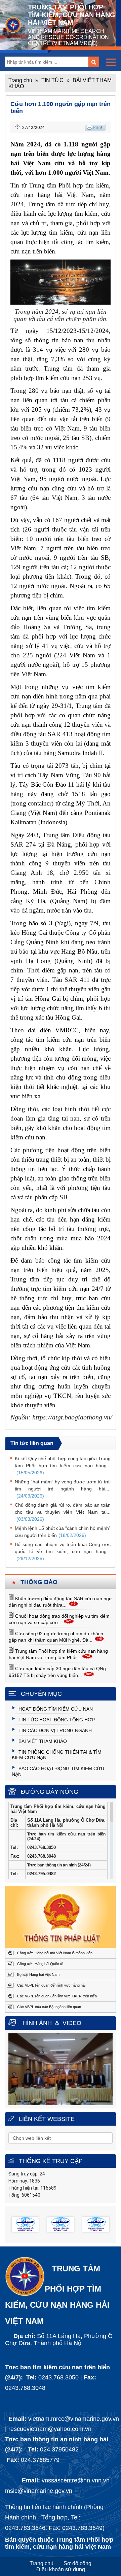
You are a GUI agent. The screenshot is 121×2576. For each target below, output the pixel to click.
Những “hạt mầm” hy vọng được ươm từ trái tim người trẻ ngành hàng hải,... (63, 1489)
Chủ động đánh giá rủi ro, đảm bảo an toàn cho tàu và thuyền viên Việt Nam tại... (63, 1512)
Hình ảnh (37, 2023)
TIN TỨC (52, 80)
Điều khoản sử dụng (61, 2569)
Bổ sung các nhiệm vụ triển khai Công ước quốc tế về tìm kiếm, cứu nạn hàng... (63, 1551)
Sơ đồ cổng (77, 2563)
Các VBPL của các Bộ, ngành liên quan (49, 2007)
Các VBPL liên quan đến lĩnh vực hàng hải (51, 1985)
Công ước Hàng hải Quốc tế (40, 1964)
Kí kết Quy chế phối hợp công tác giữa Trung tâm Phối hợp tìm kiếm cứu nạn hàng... (63, 1466)
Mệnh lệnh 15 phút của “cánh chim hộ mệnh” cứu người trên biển (63, 1532)
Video (72, 2023)
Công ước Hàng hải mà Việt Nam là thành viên (55, 1953)
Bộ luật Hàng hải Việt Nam (38, 1974)
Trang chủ (20, 80)
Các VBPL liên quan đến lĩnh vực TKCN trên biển (57, 1996)
